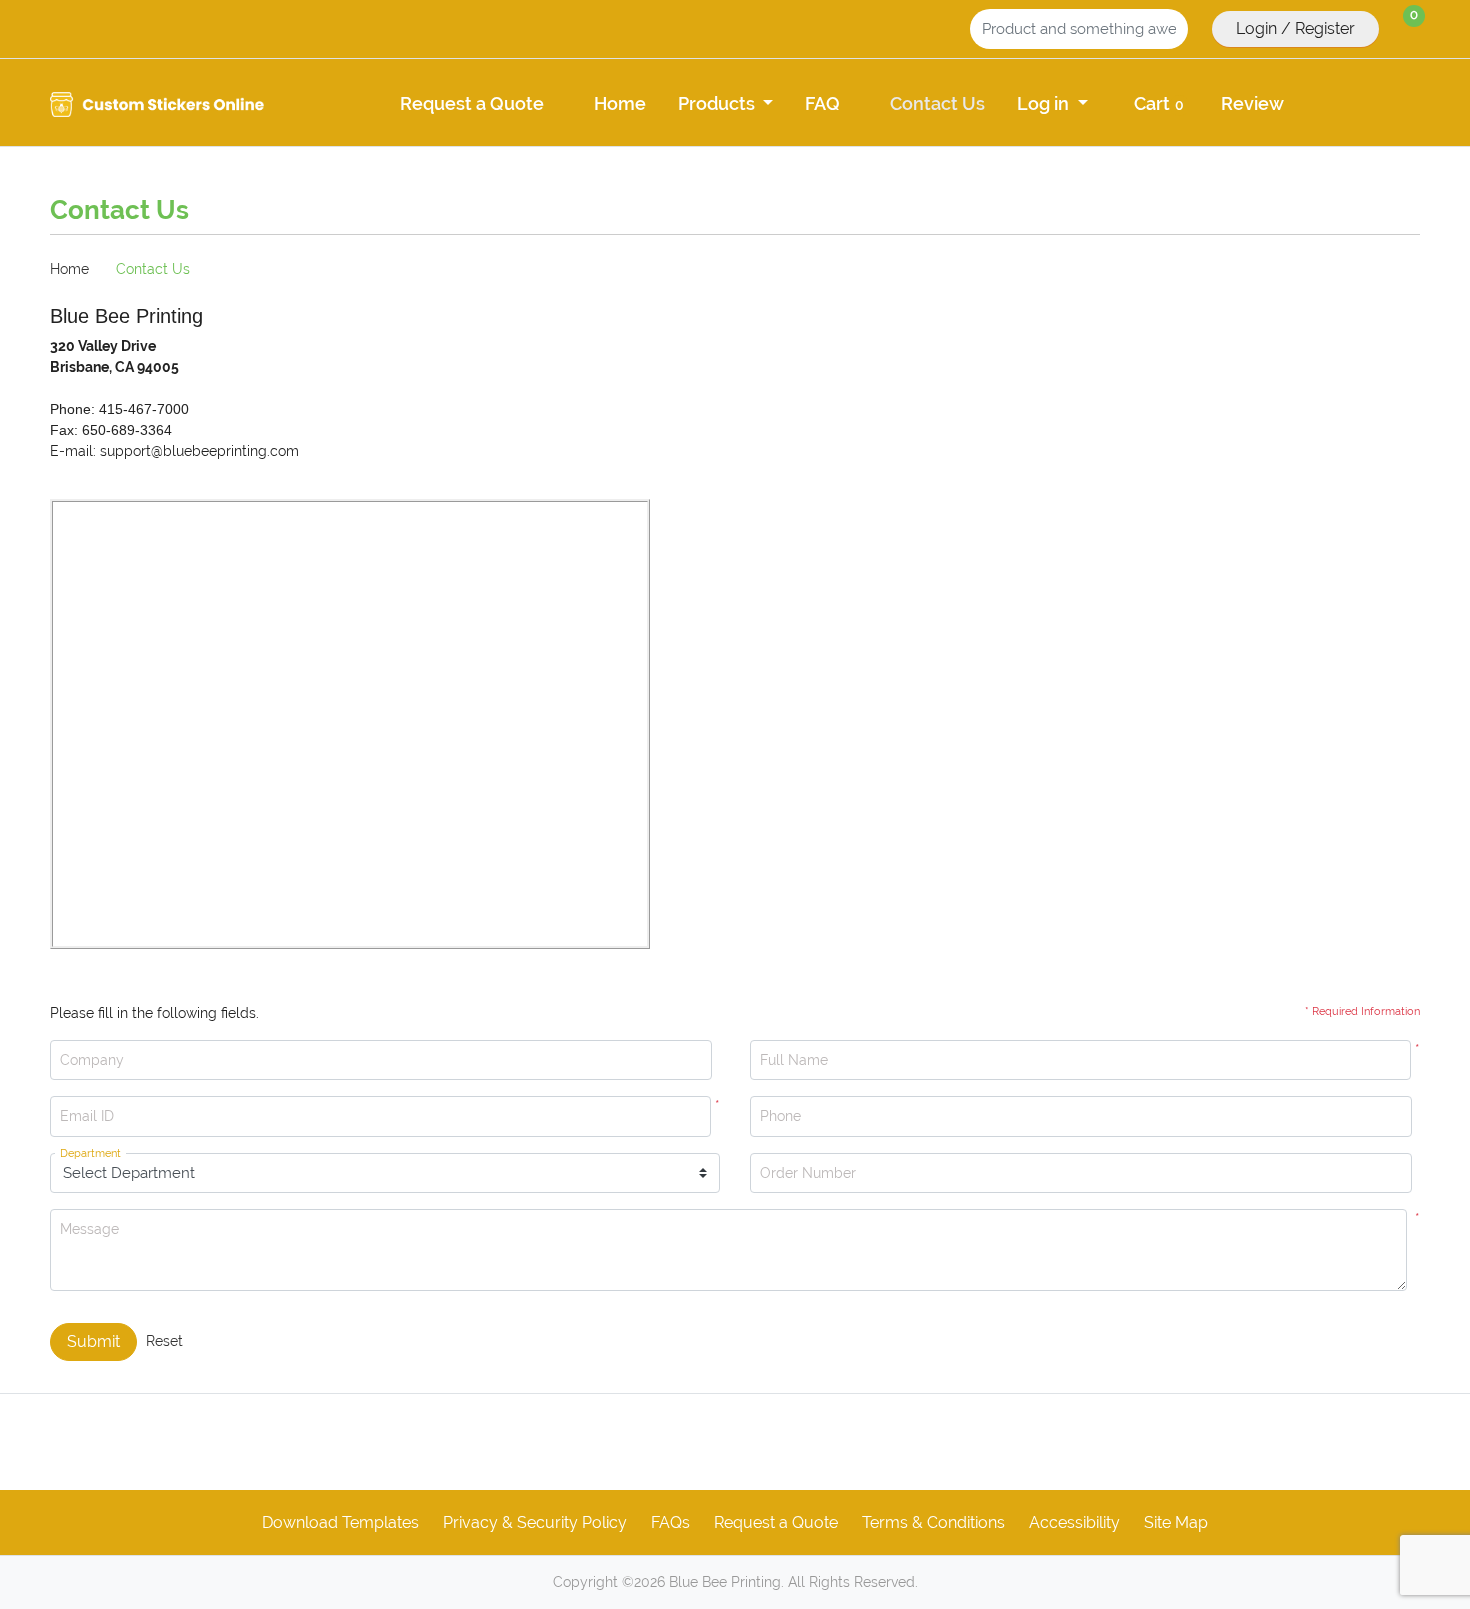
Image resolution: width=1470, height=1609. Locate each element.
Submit (93, 1341)
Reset (164, 1341)
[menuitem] (472, 102)
